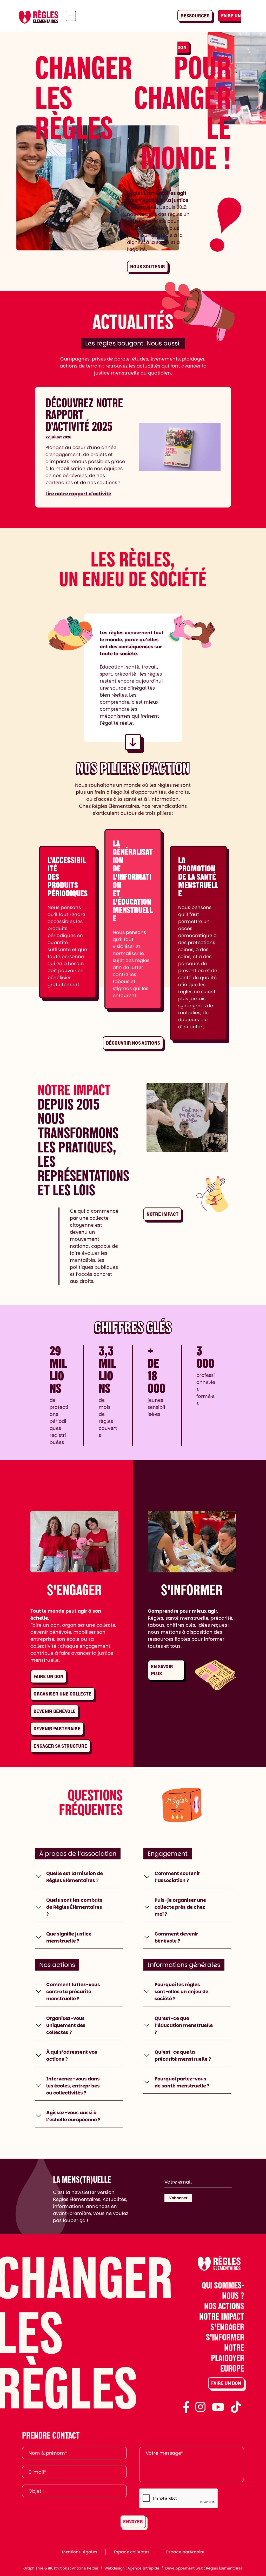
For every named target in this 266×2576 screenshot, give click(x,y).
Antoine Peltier (85, 2568)
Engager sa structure (60, 1746)
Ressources (195, 16)
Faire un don (48, 1676)
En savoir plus (162, 1670)
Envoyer (133, 2522)
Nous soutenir (148, 267)
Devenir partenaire (57, 1729)
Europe (232, 2368)
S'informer (225, 2337)
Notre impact (162, 1214)
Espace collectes (132, 2552)
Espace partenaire (185, 2552)
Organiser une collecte (62, 1694)
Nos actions (224, 2306)
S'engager (227, 2327)
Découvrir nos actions (133, 1043)
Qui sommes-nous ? (223, 2290)
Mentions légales (79, 2552)
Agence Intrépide (143, 2568)
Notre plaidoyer (228, 2353)
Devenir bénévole (55, 1711)
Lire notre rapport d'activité (78, 494)
